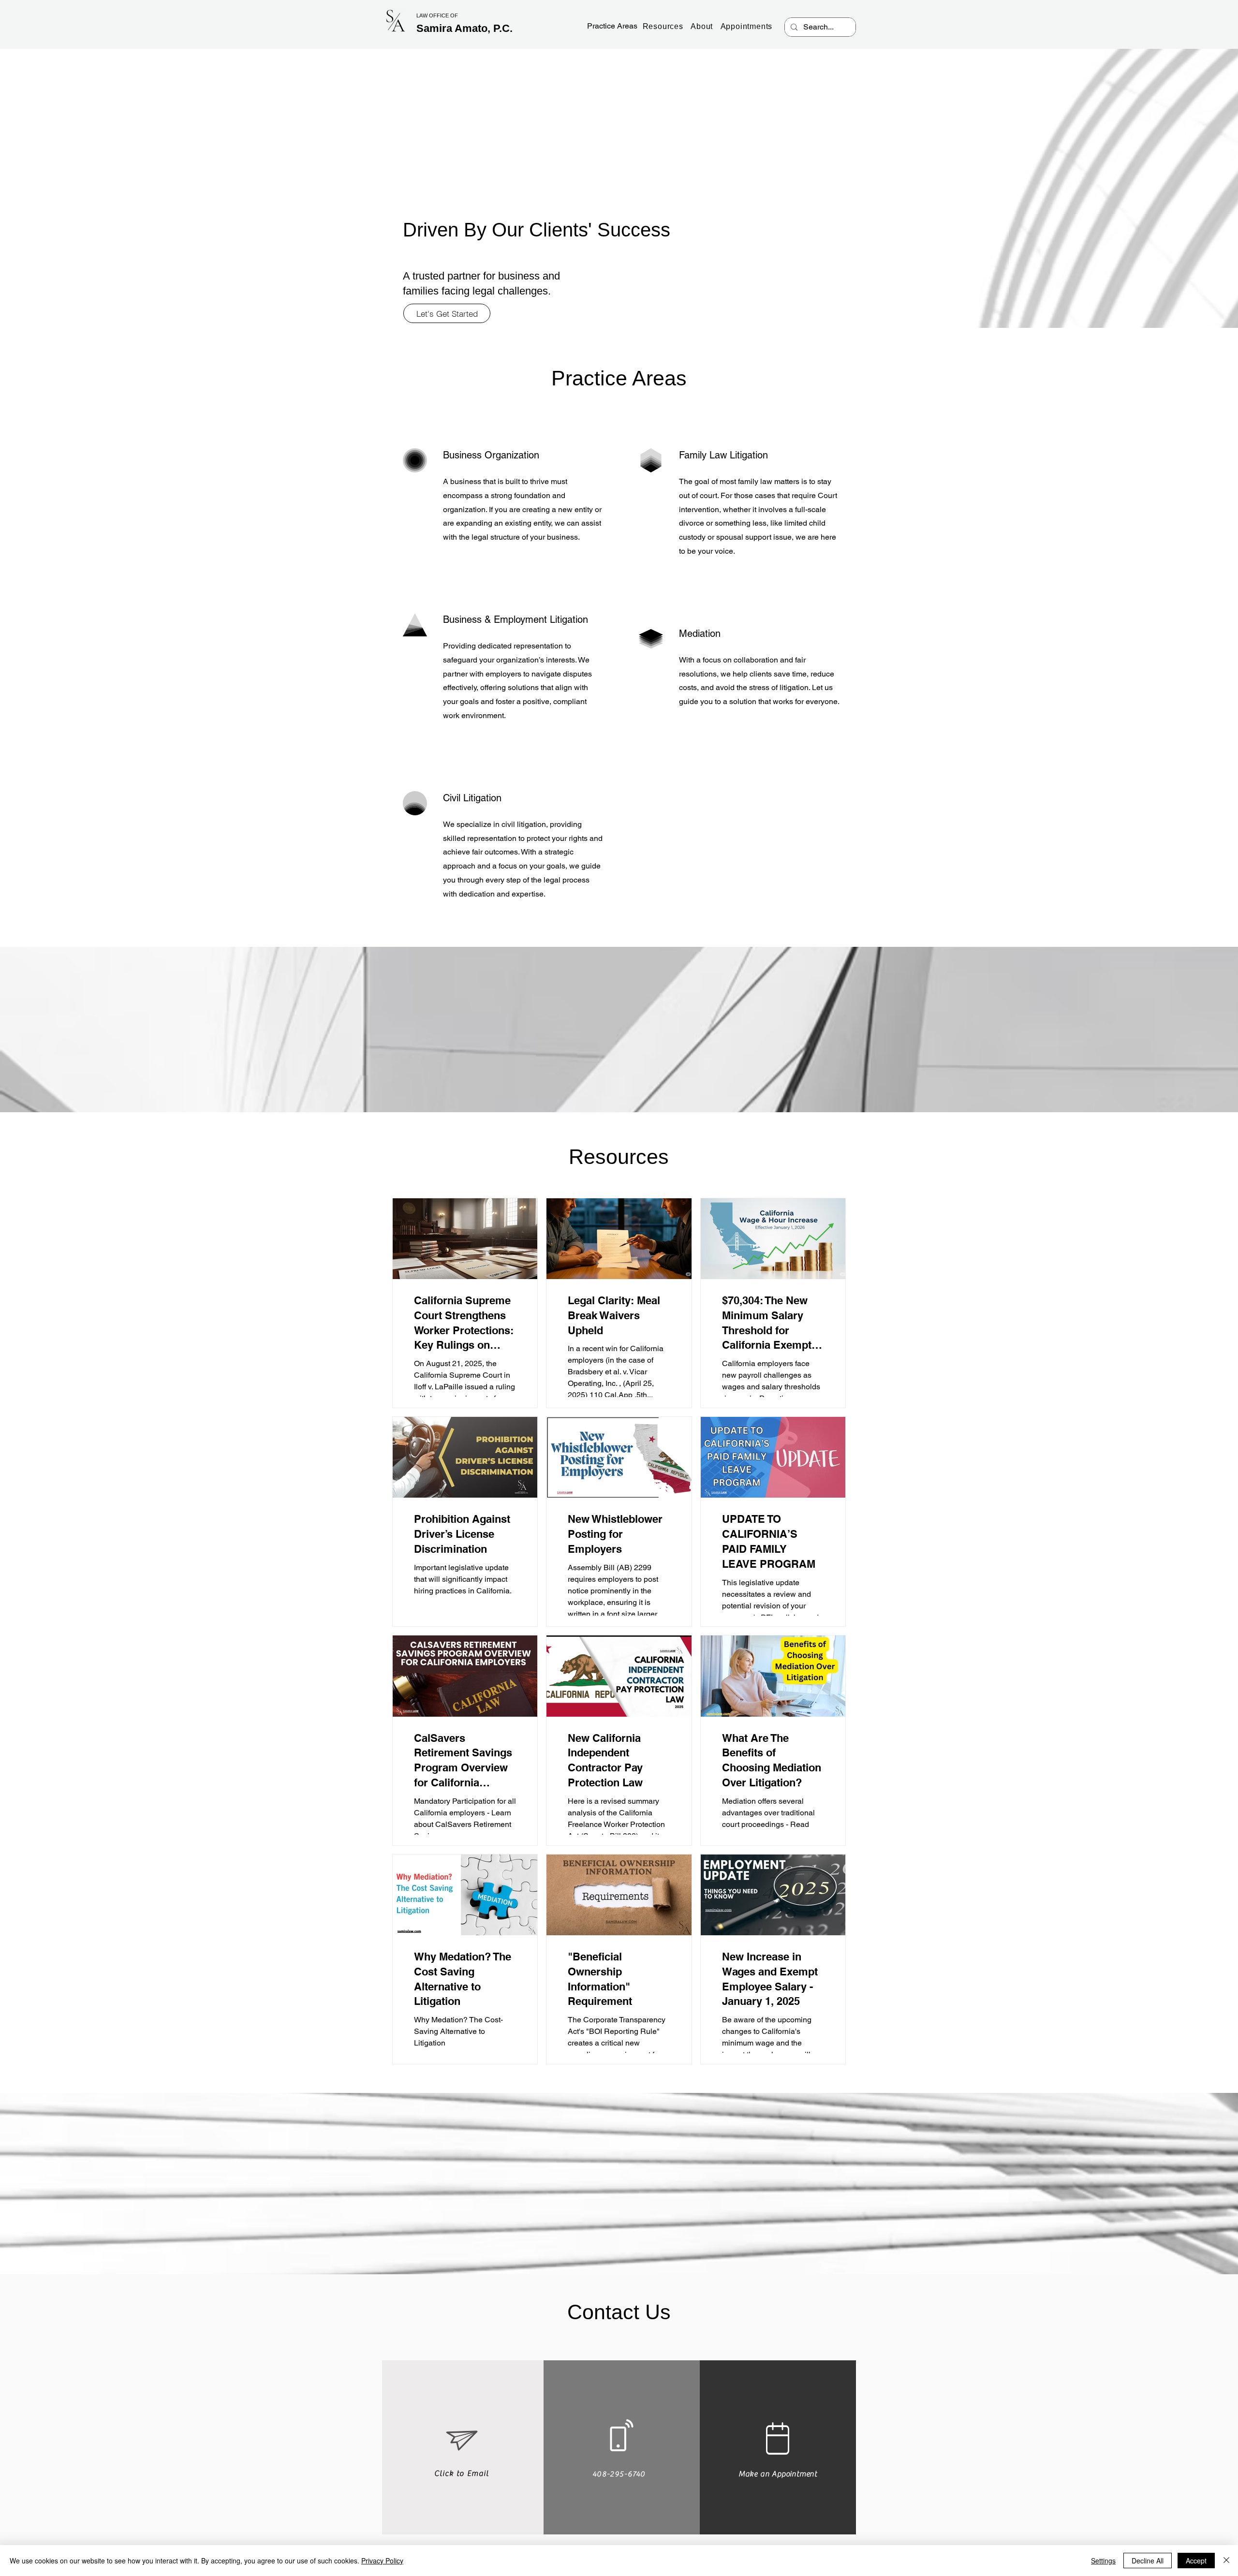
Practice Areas (612, 26)
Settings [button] (1103, 2561)
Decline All (1148, 2561)
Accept (1196, 2561)
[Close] (1226, 2561)
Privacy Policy (382, 2561)
